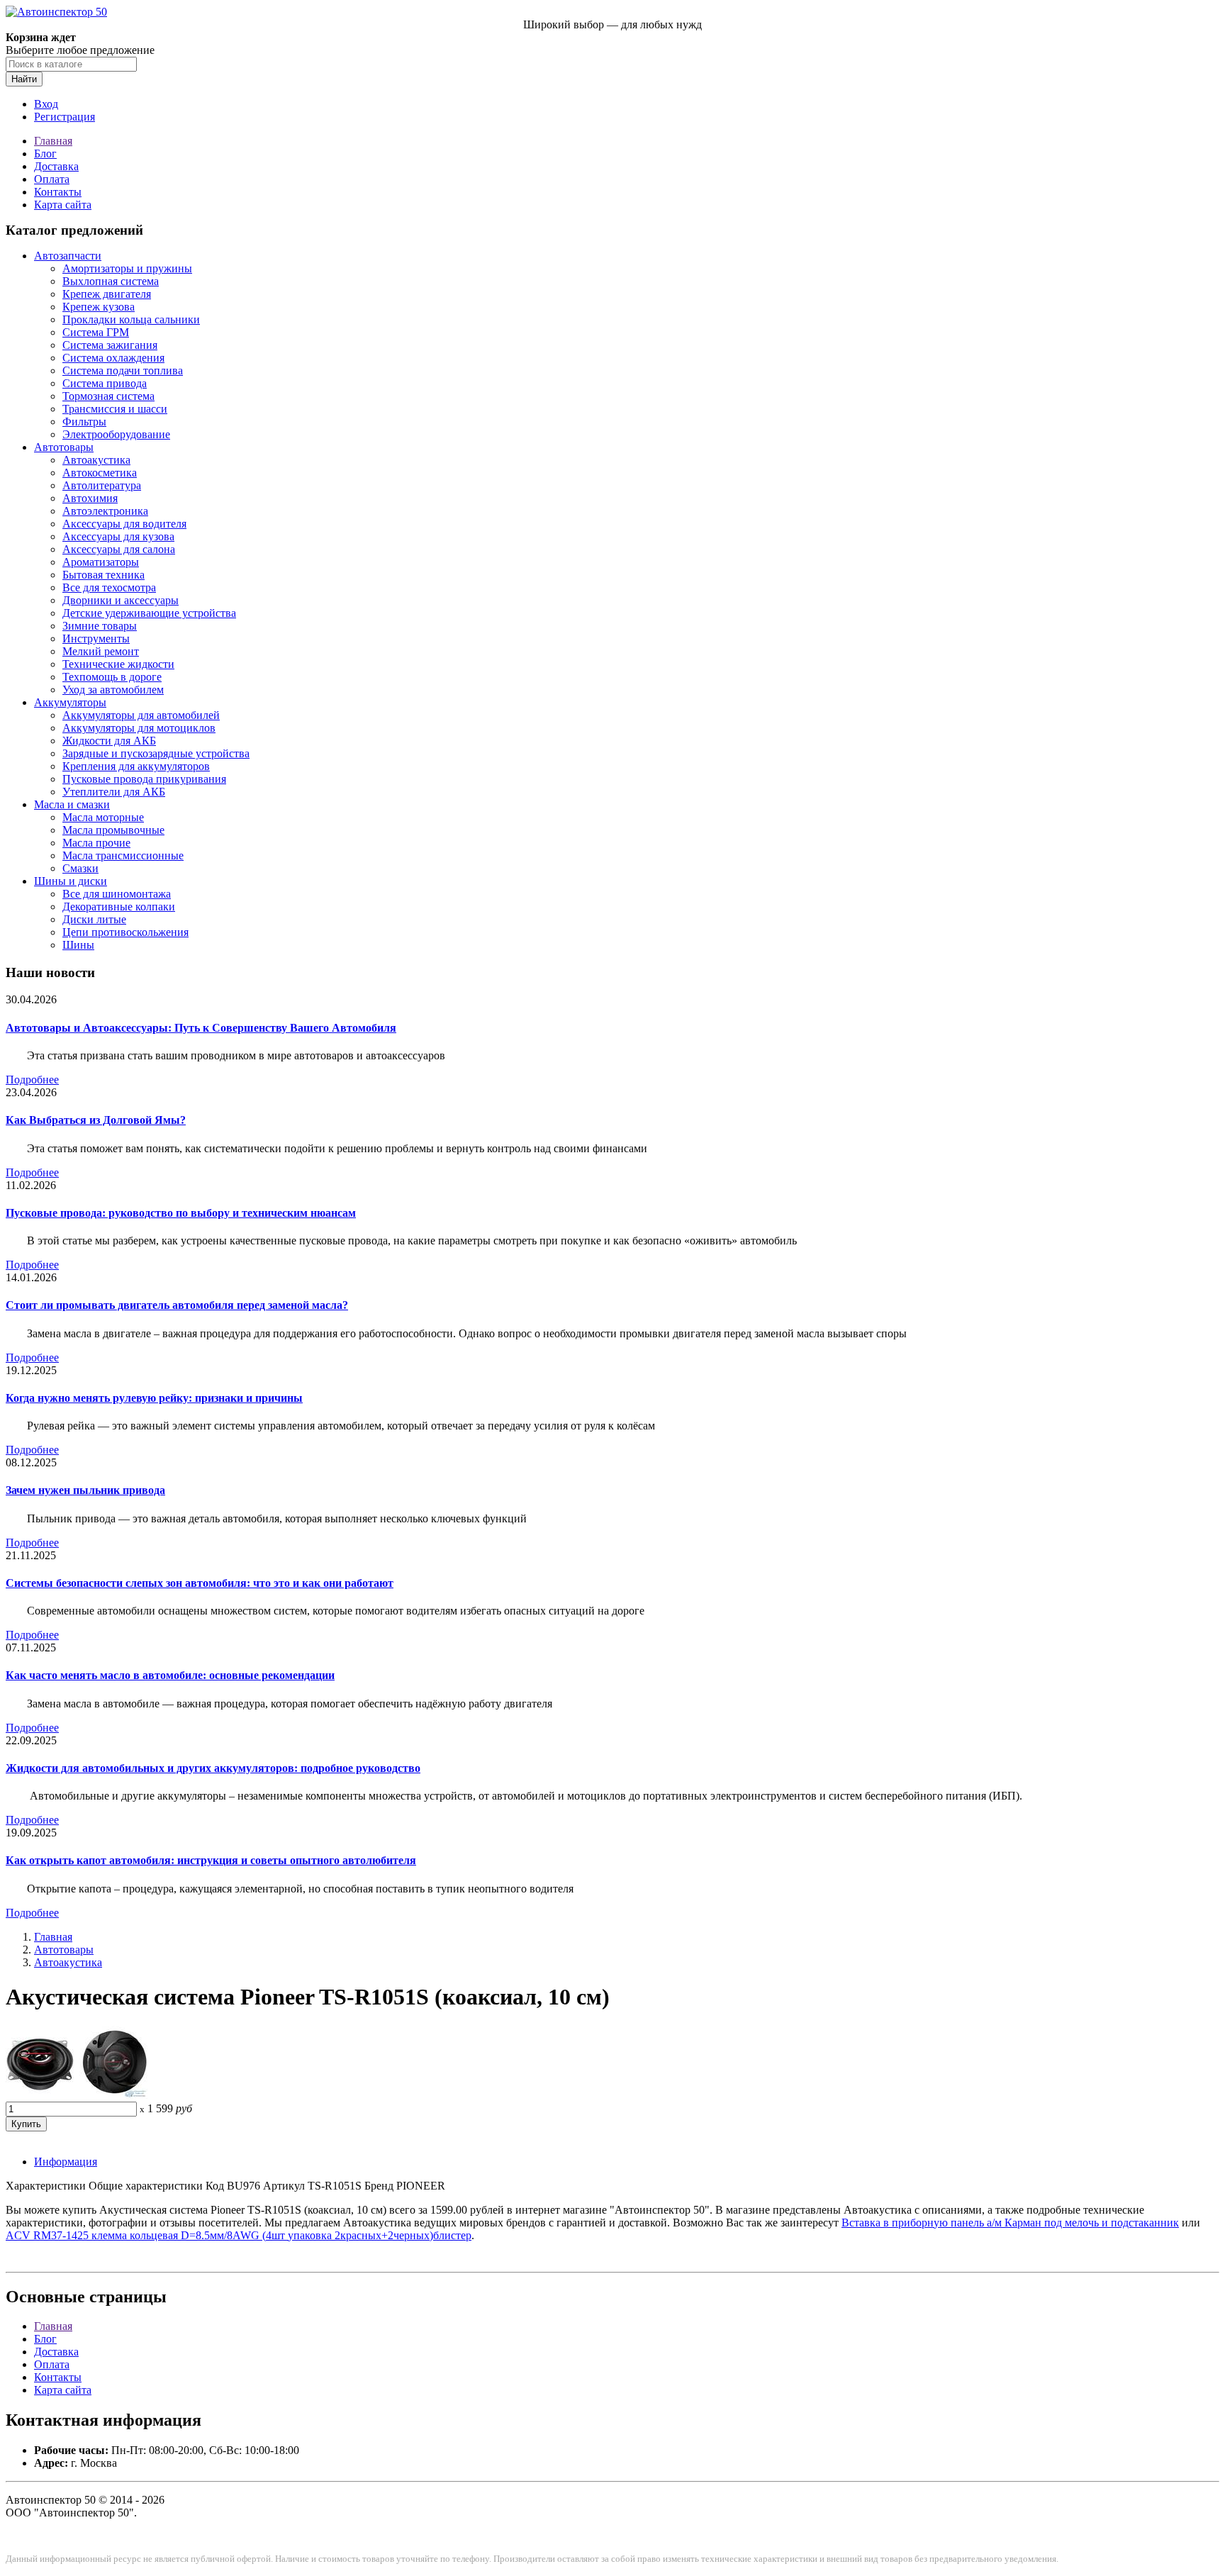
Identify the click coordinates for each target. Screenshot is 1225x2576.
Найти (24, 79)
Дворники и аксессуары (121, 600)
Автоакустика (96, 460)
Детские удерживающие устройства (149, 613)
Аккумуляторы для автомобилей (141, 715)
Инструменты (96, 639)
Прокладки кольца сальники (131, 319)
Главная (53, 141)
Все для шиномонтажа (117, 894)
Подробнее (32, 1080)
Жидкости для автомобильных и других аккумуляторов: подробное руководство (213, 1768)
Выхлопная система (111, 281)
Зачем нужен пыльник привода (85, 1490)
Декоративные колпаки (119, 907)
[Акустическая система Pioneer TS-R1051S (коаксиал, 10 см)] (77, 2095)
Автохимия (90, 498)
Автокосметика (100, 473)
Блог (45, 154)
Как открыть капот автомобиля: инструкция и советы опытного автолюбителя (211, 1860)
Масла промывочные (113, 830)
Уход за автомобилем (113, 690)
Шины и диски (71, 881)
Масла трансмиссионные (123, 855)
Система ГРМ (96, 332)
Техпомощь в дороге (112, 677)
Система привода (105, 383)
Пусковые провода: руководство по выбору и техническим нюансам (181, 1213)
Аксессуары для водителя (124, 524)
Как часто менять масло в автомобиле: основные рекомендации (170, 1675)
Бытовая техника (104, 575)
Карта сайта (63, 205)
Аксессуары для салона (119, 549)
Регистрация (65, 117)
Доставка (56, 166)
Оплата (52, 179)
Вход (46, 104)
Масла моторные (103, 817)
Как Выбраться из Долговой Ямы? (96, 1120)
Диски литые (94, 919)
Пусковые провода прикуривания (144, 779)
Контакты (58, 192)
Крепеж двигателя (107, 294)
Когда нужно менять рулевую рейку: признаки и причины (154, 1398)
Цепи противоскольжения (125, 932)
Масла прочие (96, 843)
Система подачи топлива (123, 370)
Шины (78, 945)
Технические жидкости (118, 664)
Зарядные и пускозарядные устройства (156, 753)
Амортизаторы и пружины (127, 268)
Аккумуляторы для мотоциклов (139, 728)
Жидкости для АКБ (109, 741)
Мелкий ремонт (101, 651)
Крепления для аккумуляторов (136, 766)
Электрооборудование (116, 434)
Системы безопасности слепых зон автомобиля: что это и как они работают (200, 1583)
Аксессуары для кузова (118, 536)
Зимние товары (100, 626)
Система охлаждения (113, 358)
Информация (66, 2162)
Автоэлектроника (105, 511)
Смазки (80, 868)
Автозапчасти (68, 256)
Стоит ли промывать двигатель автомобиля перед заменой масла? (177, 1305)
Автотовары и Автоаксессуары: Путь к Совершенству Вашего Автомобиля (201, 1028)
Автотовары (64, 447)
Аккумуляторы (70, 702)
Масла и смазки (72, 804)
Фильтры (84, 422)
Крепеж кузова (99, 307)
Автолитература (102, 485)
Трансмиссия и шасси (115, 409)
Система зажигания (110, 345)
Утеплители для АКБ (114, 792)
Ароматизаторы (101, 562)
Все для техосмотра (109, 587)
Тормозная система (108, 396)
